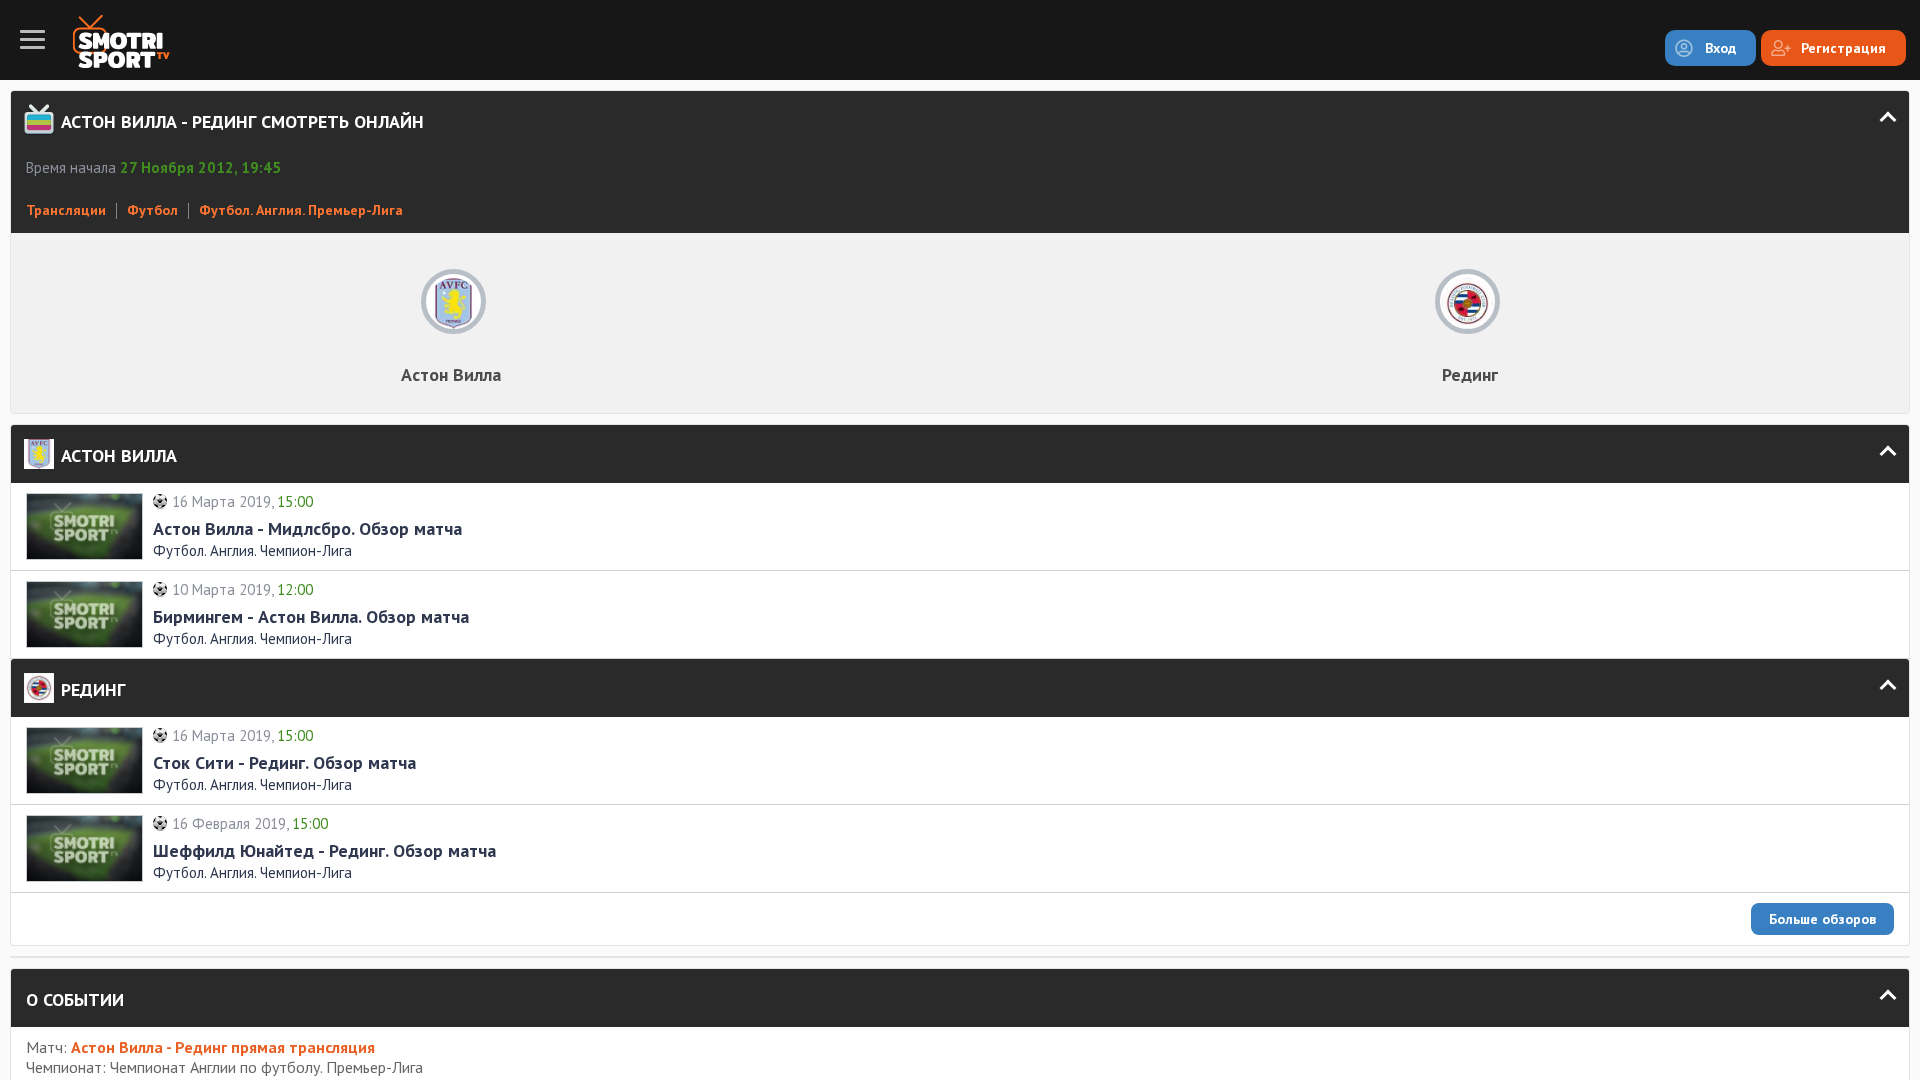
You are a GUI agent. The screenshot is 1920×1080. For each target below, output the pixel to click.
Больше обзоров (1822, 919)
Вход (1720, 48)
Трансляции (66, 210)
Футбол (152, 210)
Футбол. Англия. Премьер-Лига (301, 210)
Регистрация (1843, 48)
